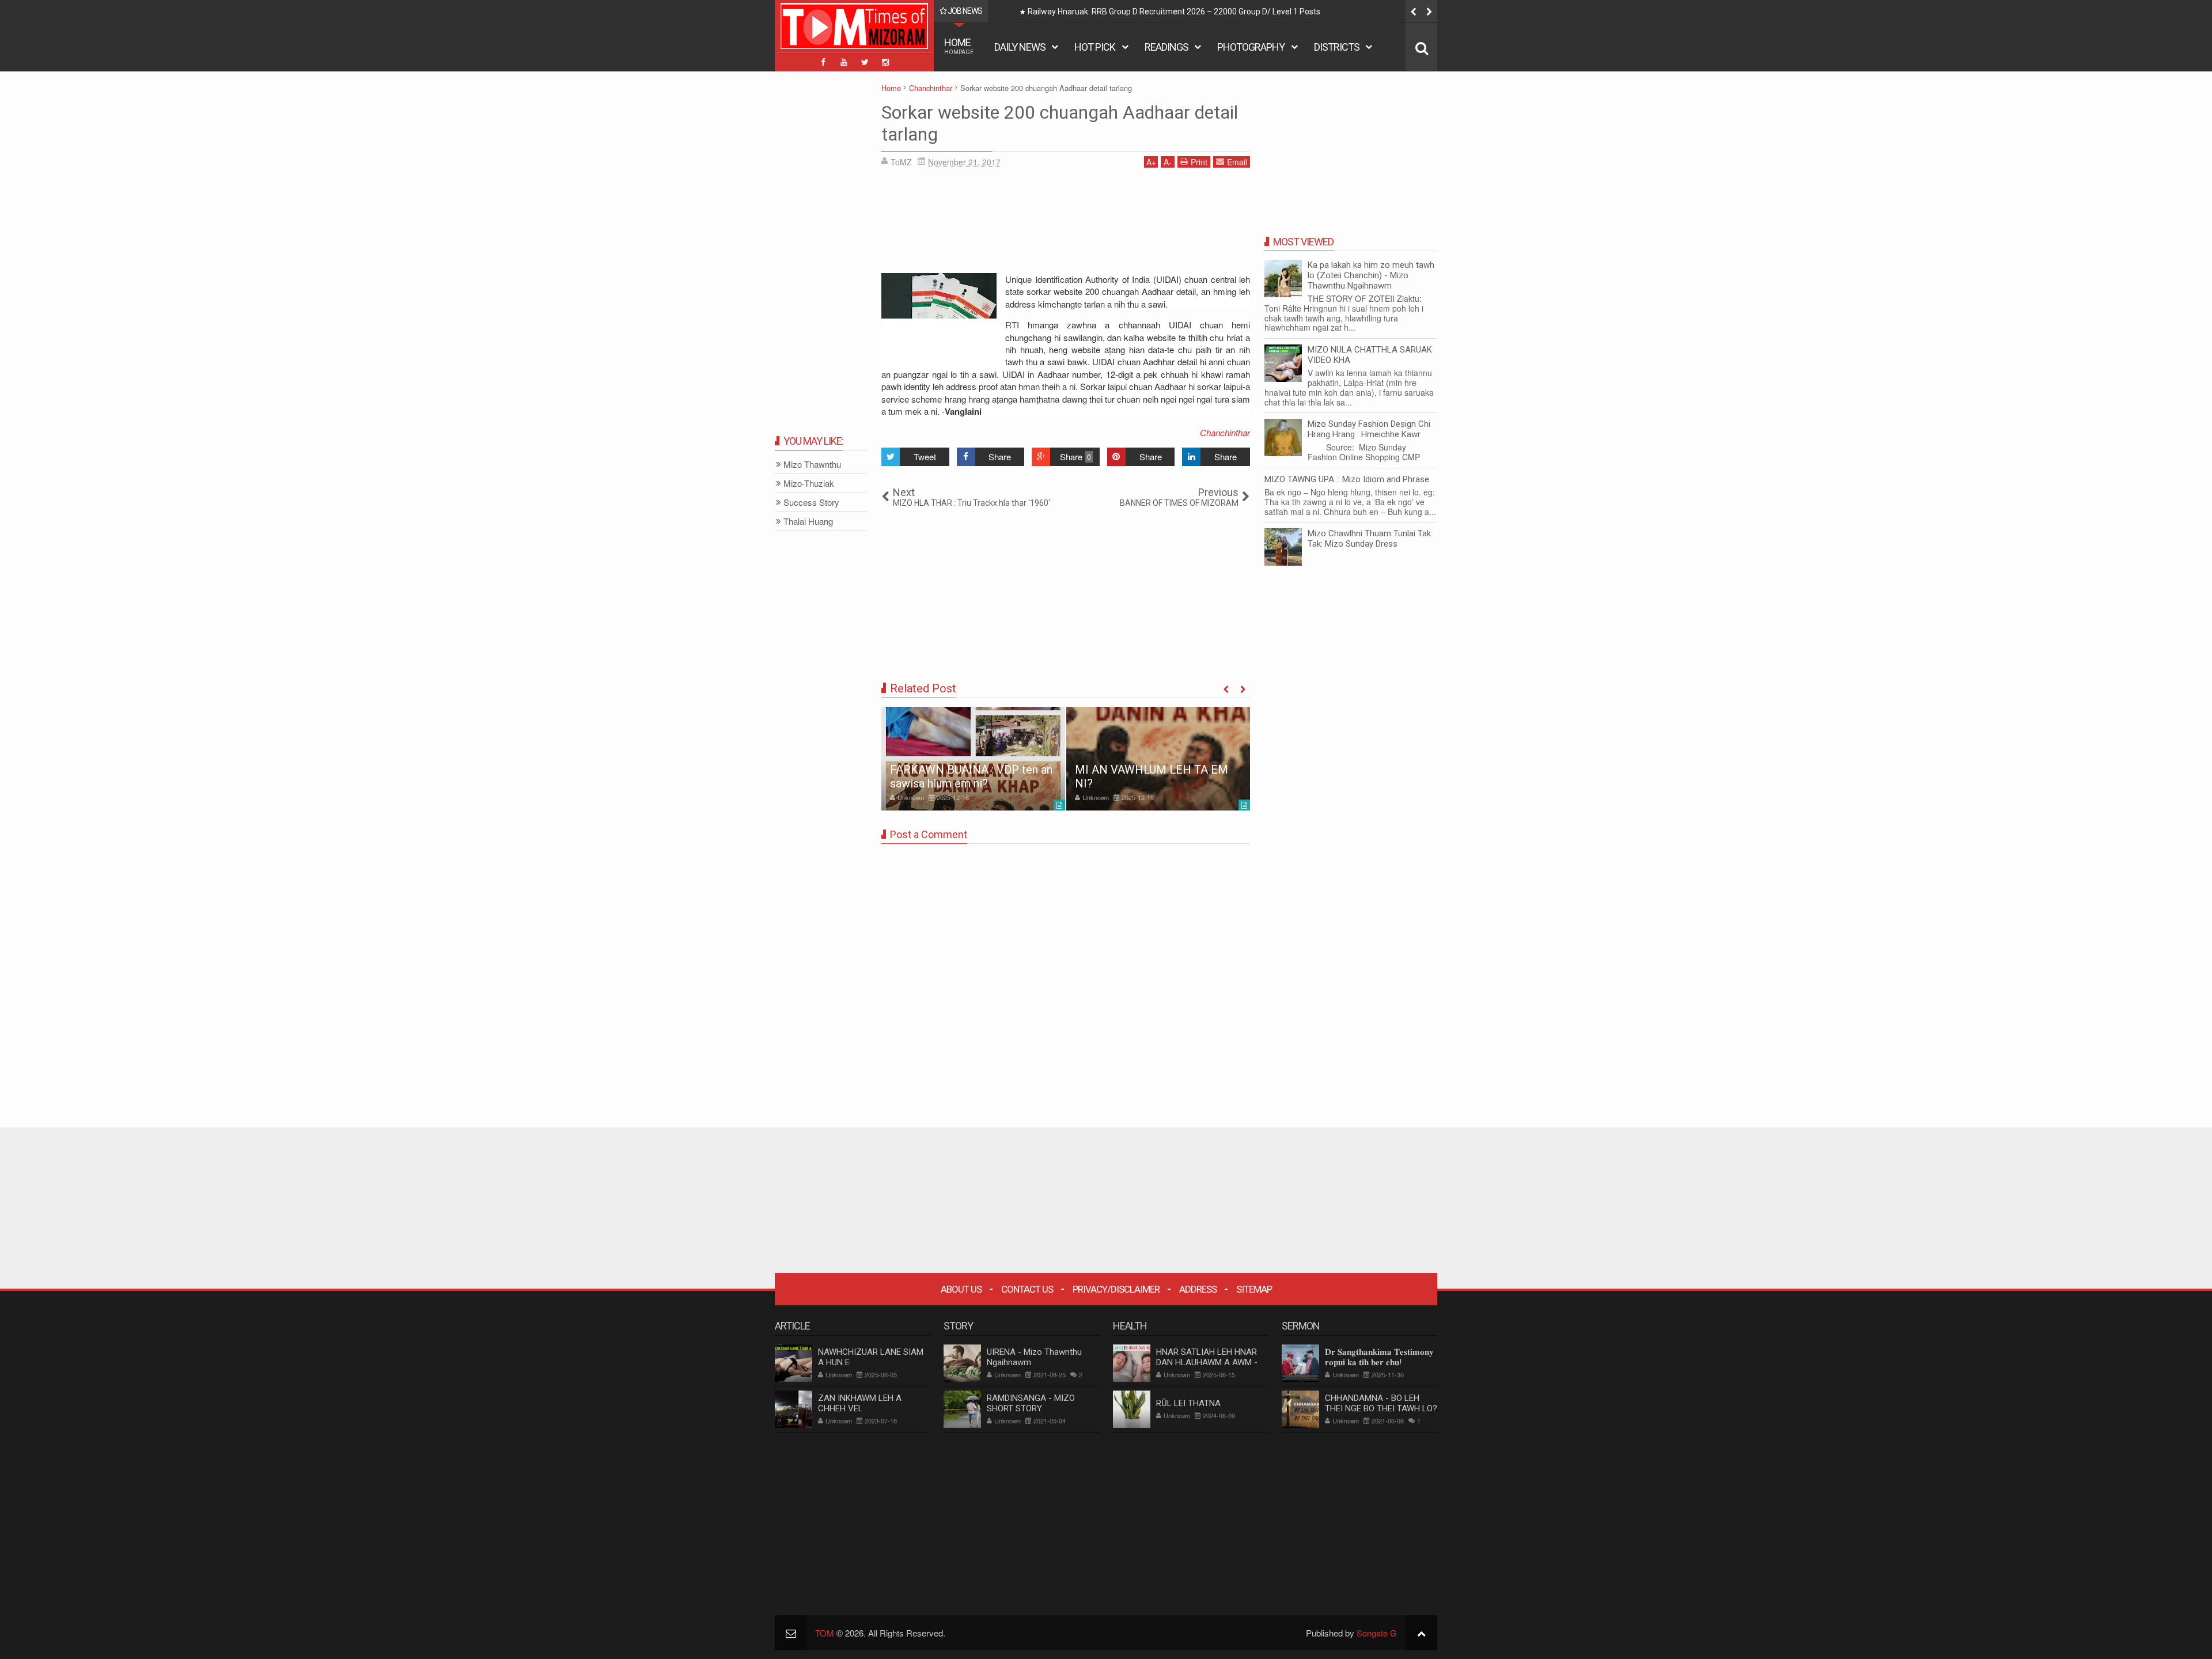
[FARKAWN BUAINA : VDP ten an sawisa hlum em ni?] (973, 759)
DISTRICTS (1337, 47)
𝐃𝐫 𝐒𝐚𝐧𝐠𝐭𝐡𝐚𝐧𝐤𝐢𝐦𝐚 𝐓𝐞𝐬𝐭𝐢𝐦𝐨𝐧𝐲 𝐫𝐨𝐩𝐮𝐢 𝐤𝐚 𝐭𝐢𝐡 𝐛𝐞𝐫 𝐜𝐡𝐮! (1379, 1357)
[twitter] (865, 62)
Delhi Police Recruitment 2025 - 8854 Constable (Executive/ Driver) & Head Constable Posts (1193, 12)
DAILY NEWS (1020, 47)
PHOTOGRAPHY (1251, 47)
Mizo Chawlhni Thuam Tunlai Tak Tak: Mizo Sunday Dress (1369, 539)
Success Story (811, 503)
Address (1198, 1289)
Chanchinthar (1225, 432)
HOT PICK (1095, 47)
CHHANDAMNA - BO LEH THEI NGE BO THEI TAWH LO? (1381, 1403)
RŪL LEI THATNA (1188, 1403)
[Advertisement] (1066, 225)
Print (1199, 162)
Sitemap (1254, 1289)
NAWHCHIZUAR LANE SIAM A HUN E (871, 1357)
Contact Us (1027, 1289)
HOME (959, 46)
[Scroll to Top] (1421, 1633)
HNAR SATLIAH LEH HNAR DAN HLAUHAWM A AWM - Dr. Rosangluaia (1207, 1362)
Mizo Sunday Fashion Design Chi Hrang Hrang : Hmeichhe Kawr (1369, 429)
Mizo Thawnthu (812, 465)
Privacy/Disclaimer (1116, 1289)
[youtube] (844, 62)
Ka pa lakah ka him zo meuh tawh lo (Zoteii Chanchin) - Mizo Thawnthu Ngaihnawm (1371, 275)
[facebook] (823, 62)
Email (1237, 162)
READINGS (1166, 47)
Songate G (1377, 1633)
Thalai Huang (808, 522)
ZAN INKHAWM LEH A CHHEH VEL (860, 1403)
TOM (825, 1633)
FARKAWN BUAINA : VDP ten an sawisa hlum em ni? (971, 777)
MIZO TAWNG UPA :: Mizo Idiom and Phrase (1347, 479)
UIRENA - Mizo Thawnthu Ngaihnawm (1034, 1357)
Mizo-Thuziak (809, 484)
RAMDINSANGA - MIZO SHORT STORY (1031, 1403)
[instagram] (885, 62)
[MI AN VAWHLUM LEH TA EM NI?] (1158, 759)
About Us (961, 1289)
